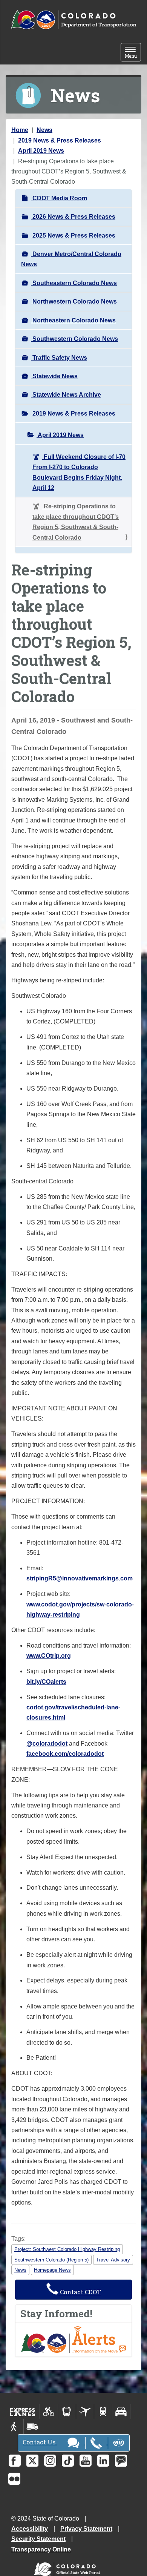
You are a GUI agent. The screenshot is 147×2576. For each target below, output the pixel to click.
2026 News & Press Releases (73, 217)
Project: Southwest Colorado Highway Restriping (67, 2249)
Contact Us (40, 2442)
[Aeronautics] (85, 2412)
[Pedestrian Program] (15, 2427)
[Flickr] (14, 2479)
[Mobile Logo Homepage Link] (73, 20)
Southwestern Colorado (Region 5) (51, 2260)
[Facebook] (15, 2461)
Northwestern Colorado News (74, 301)
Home (20, 130)
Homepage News (52, 2270)
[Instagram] (50, 2461)
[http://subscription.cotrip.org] (73, 2339)
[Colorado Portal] (68, 2568)
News (44, 130)
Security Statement (38, 2539)
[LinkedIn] (103, 2461)
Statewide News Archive (66, 395)
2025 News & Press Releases (73, 236)
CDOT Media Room (59, 198)
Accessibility (30, 2529)
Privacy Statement (86, 2529)
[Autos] (121, 2412)
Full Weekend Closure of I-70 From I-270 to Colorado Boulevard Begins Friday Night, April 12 (79, 472)
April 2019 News (41, 151)
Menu (133, 53)
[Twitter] (32, 2461)
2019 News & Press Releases (60, 140)
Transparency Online (41, 2549)
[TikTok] (68, 2461)
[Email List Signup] (121, 2461)
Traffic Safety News (59, 358)
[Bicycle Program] (49, 2412)
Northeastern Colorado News (73, 320)
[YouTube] (86, 2461)
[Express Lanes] (23, 2412)
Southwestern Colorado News (74, 339)
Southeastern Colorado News (74, 283)
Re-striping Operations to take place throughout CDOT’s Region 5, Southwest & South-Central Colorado (76, 522)
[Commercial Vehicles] (32, 2427)
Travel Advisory (113, 2260)
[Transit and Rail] (67, 2412)
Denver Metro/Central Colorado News (71, 259)
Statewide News (54, 376)
